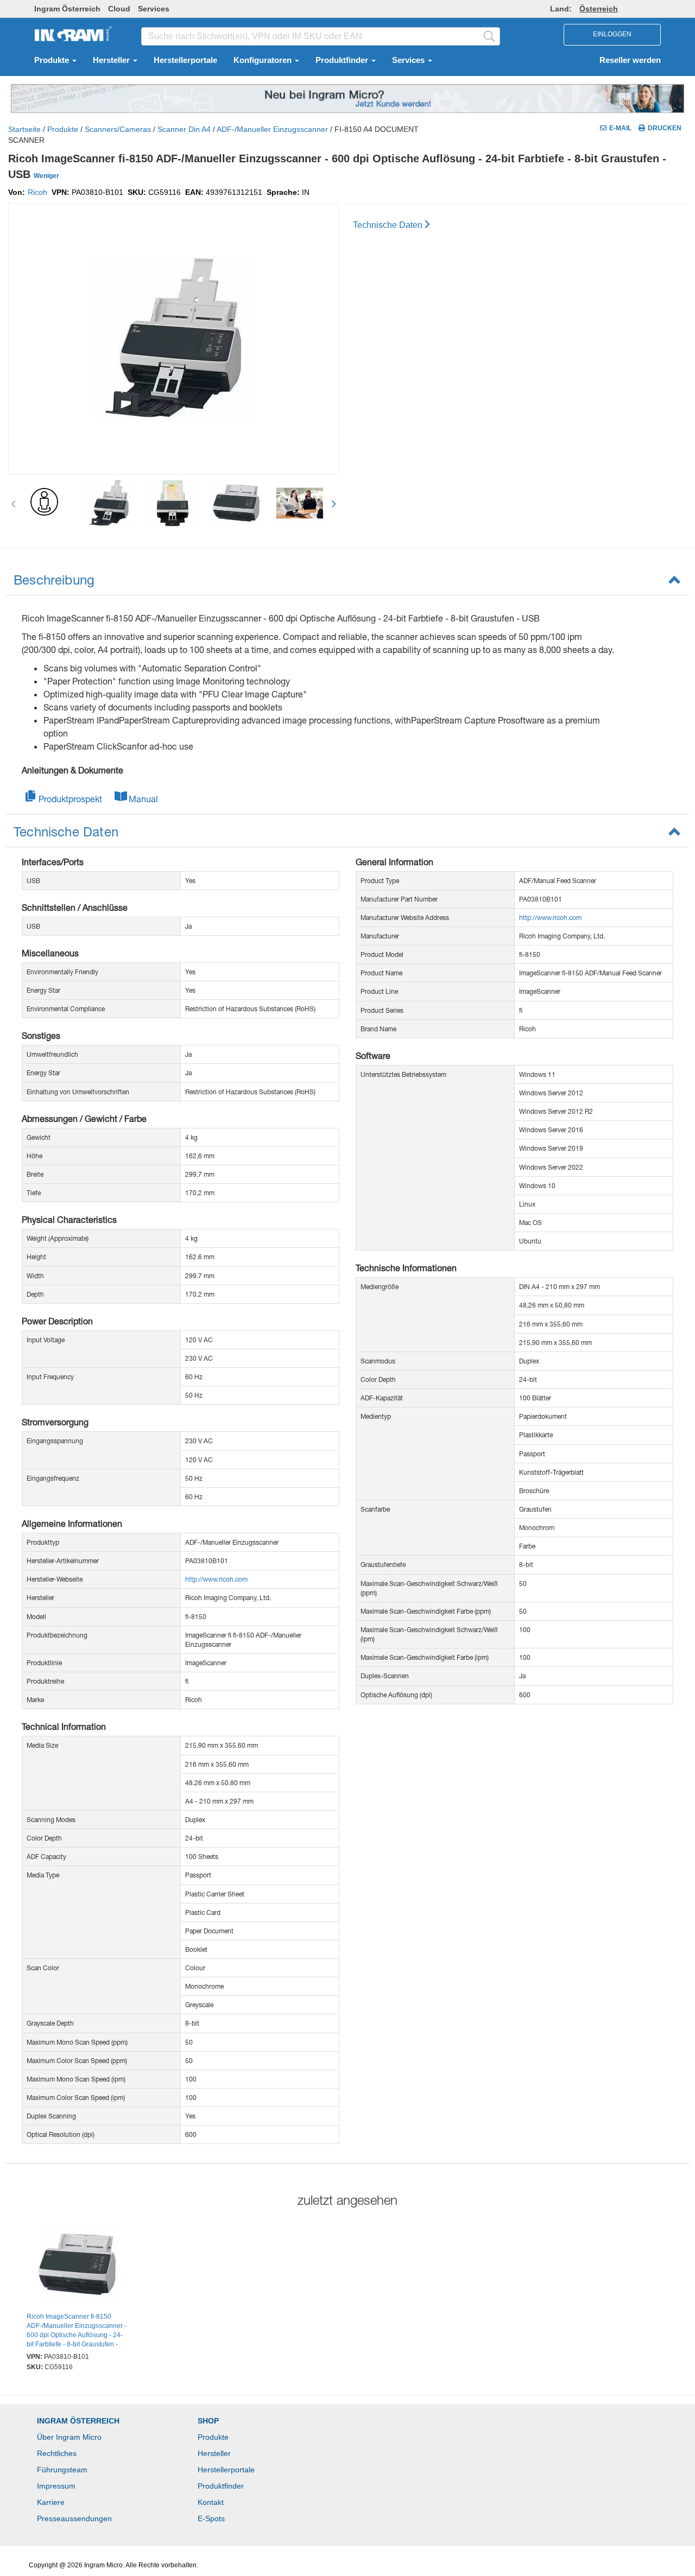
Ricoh (37, 192)
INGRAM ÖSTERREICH (78, 2421)
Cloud (119, 9)
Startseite (24, 129)
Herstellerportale (185, 60)
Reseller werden (630, 60)
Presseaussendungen (74, 2518)
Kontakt (211, 2502)
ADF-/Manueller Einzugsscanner (272, 129)
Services (154, 9)
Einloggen (612, 34)
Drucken (665, 128)
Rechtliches (57, 2453)
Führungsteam (62, 2470)
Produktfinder (343, 60)
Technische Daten (388, 225)
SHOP (208, 2421)
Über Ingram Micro (69, 2437)
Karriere (51, 2502)
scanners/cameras (118, 129)
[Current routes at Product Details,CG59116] (77, 2266)
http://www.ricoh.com (216, 1579)
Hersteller (112, 60)
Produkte (53, 60)
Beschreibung (54, 580)
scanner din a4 (184, 129)
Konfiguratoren (264, 60)
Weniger (46, 176)
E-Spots (211, 2518)
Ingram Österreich (67, 9)
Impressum (56, 2486)
